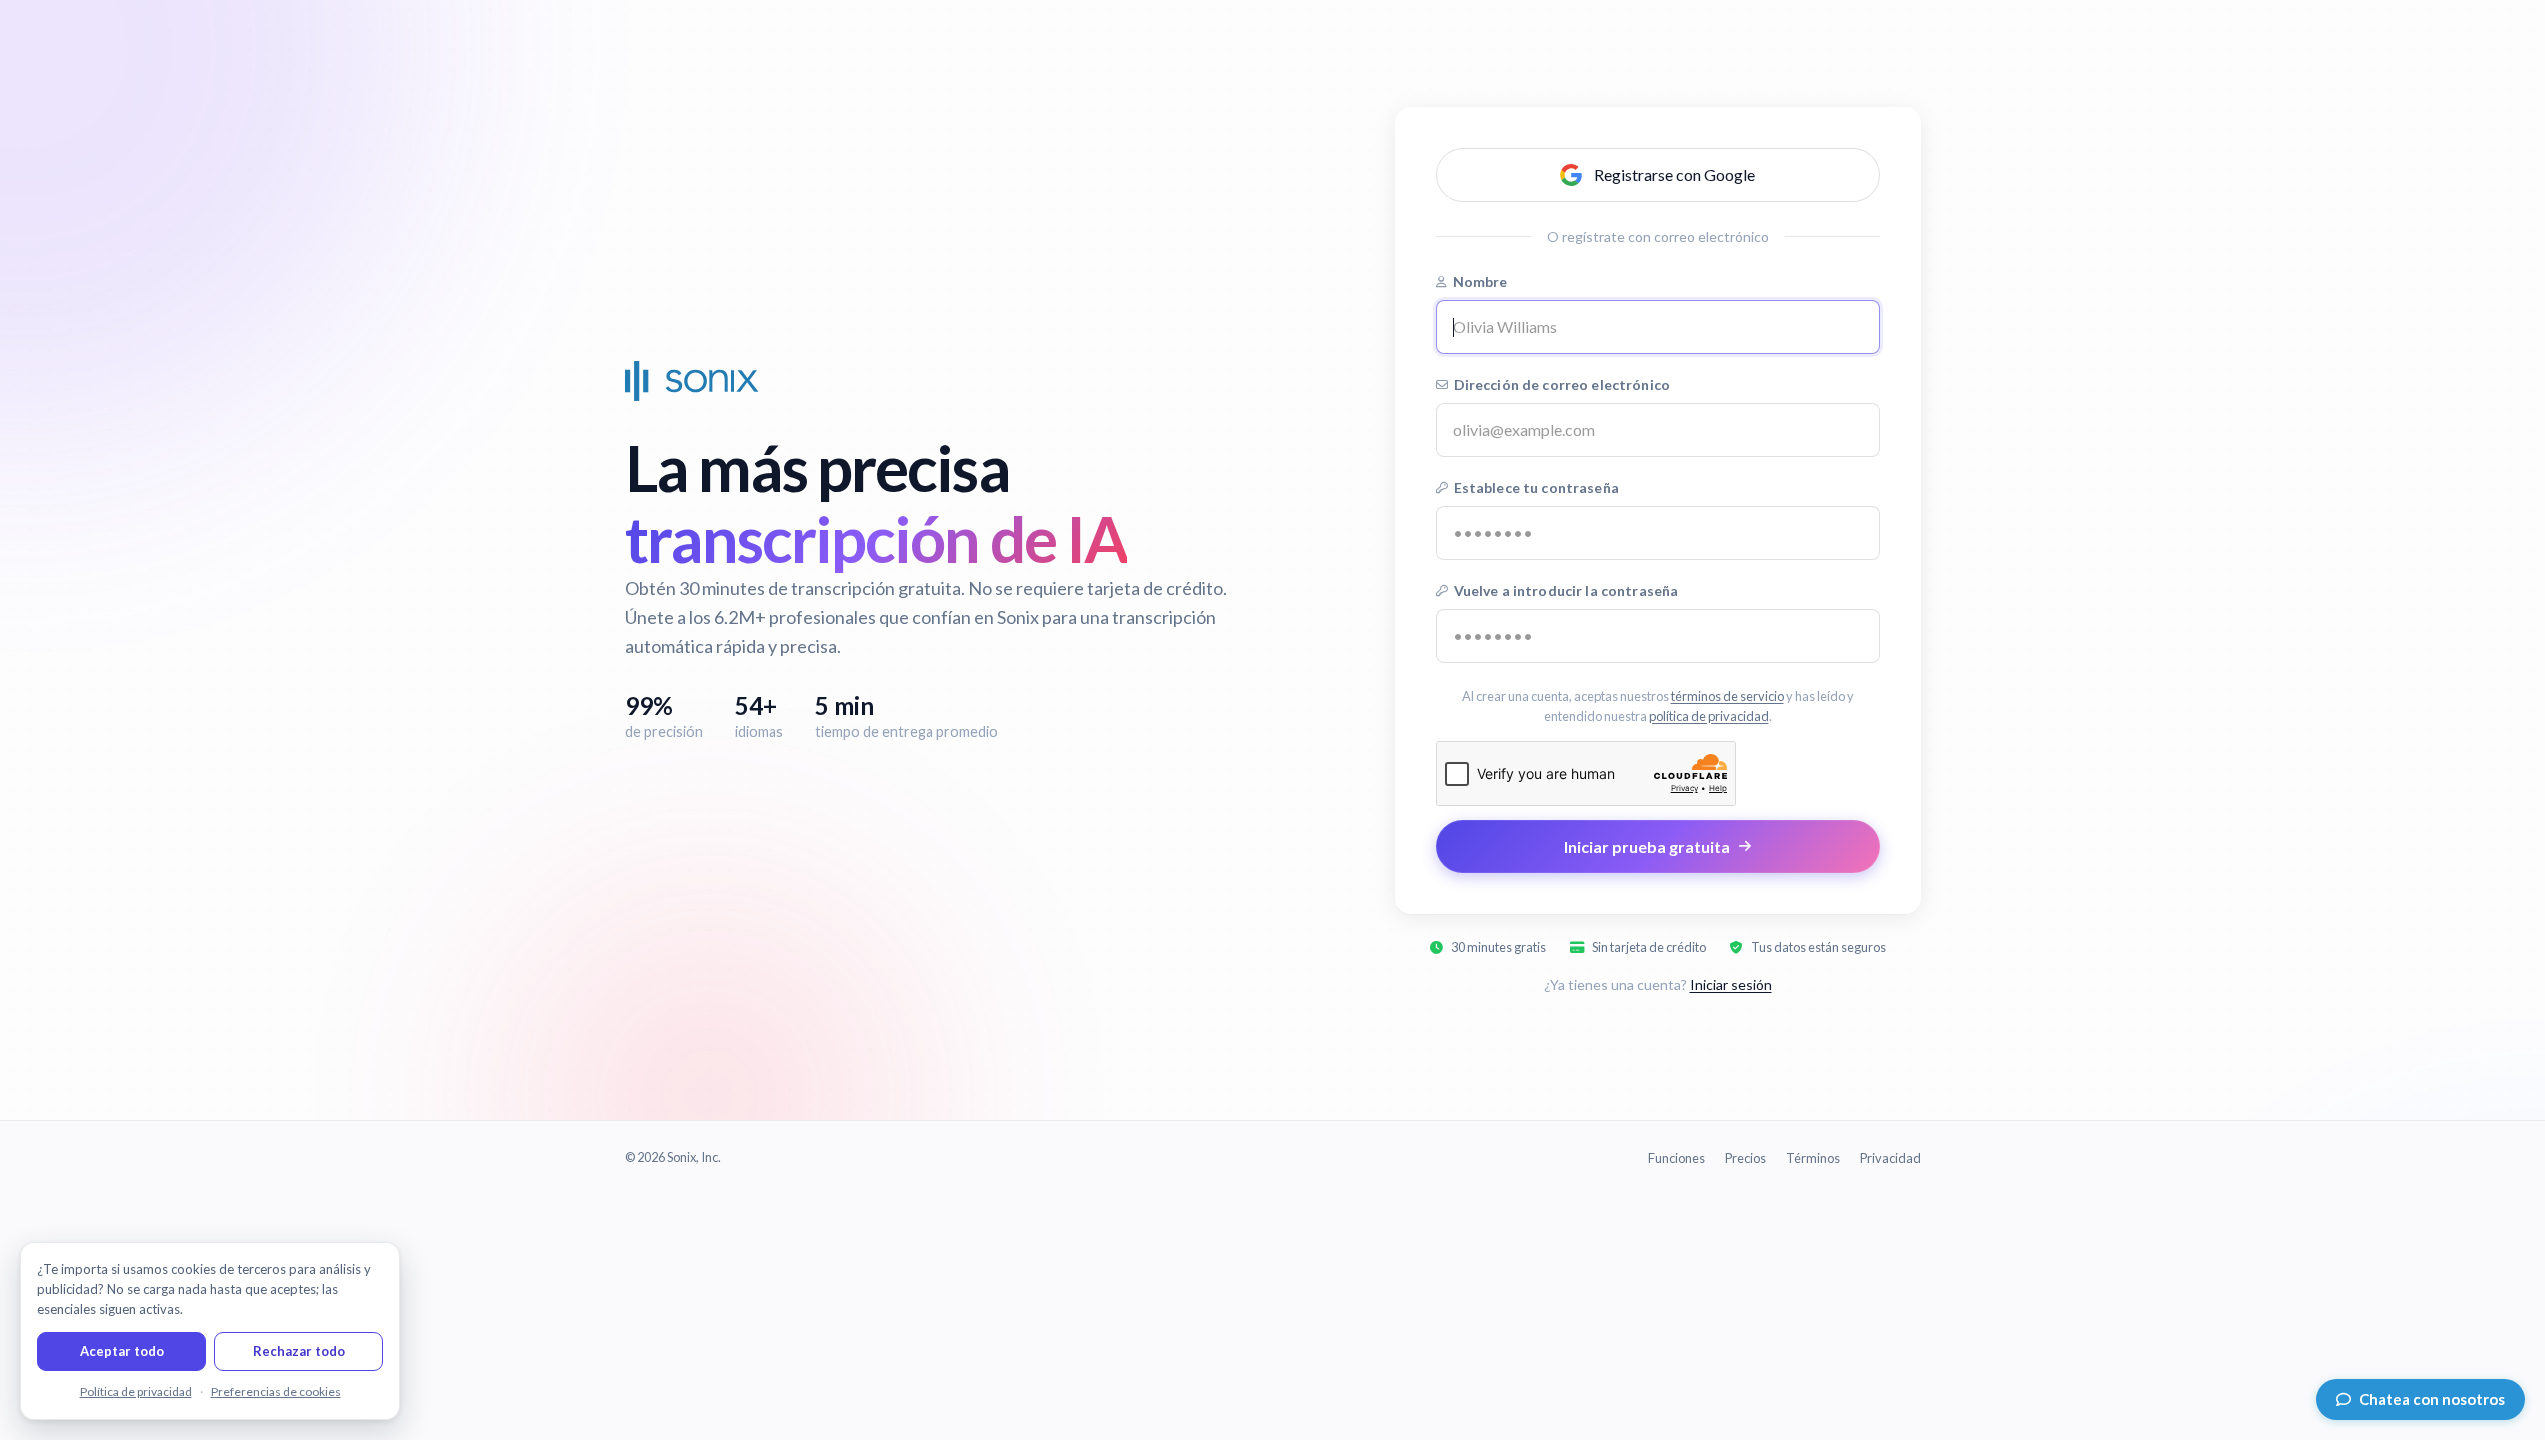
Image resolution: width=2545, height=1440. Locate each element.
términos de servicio (1727, 696)
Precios (1745, 1158)
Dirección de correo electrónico (1562, 384)
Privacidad (1890, 1158)
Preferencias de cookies (276, 1391)
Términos (1813, 1158)
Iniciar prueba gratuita (1647, 846)
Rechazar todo (299, 1351)
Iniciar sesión (1731, 984)
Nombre (1480, 281)
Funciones (1676, 1158)
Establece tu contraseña (1536, 487)
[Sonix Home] (692, 381)
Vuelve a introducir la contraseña (1566, 590)
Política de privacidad (136, 1391)
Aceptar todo (122, 1351)
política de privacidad (1709, 715)
